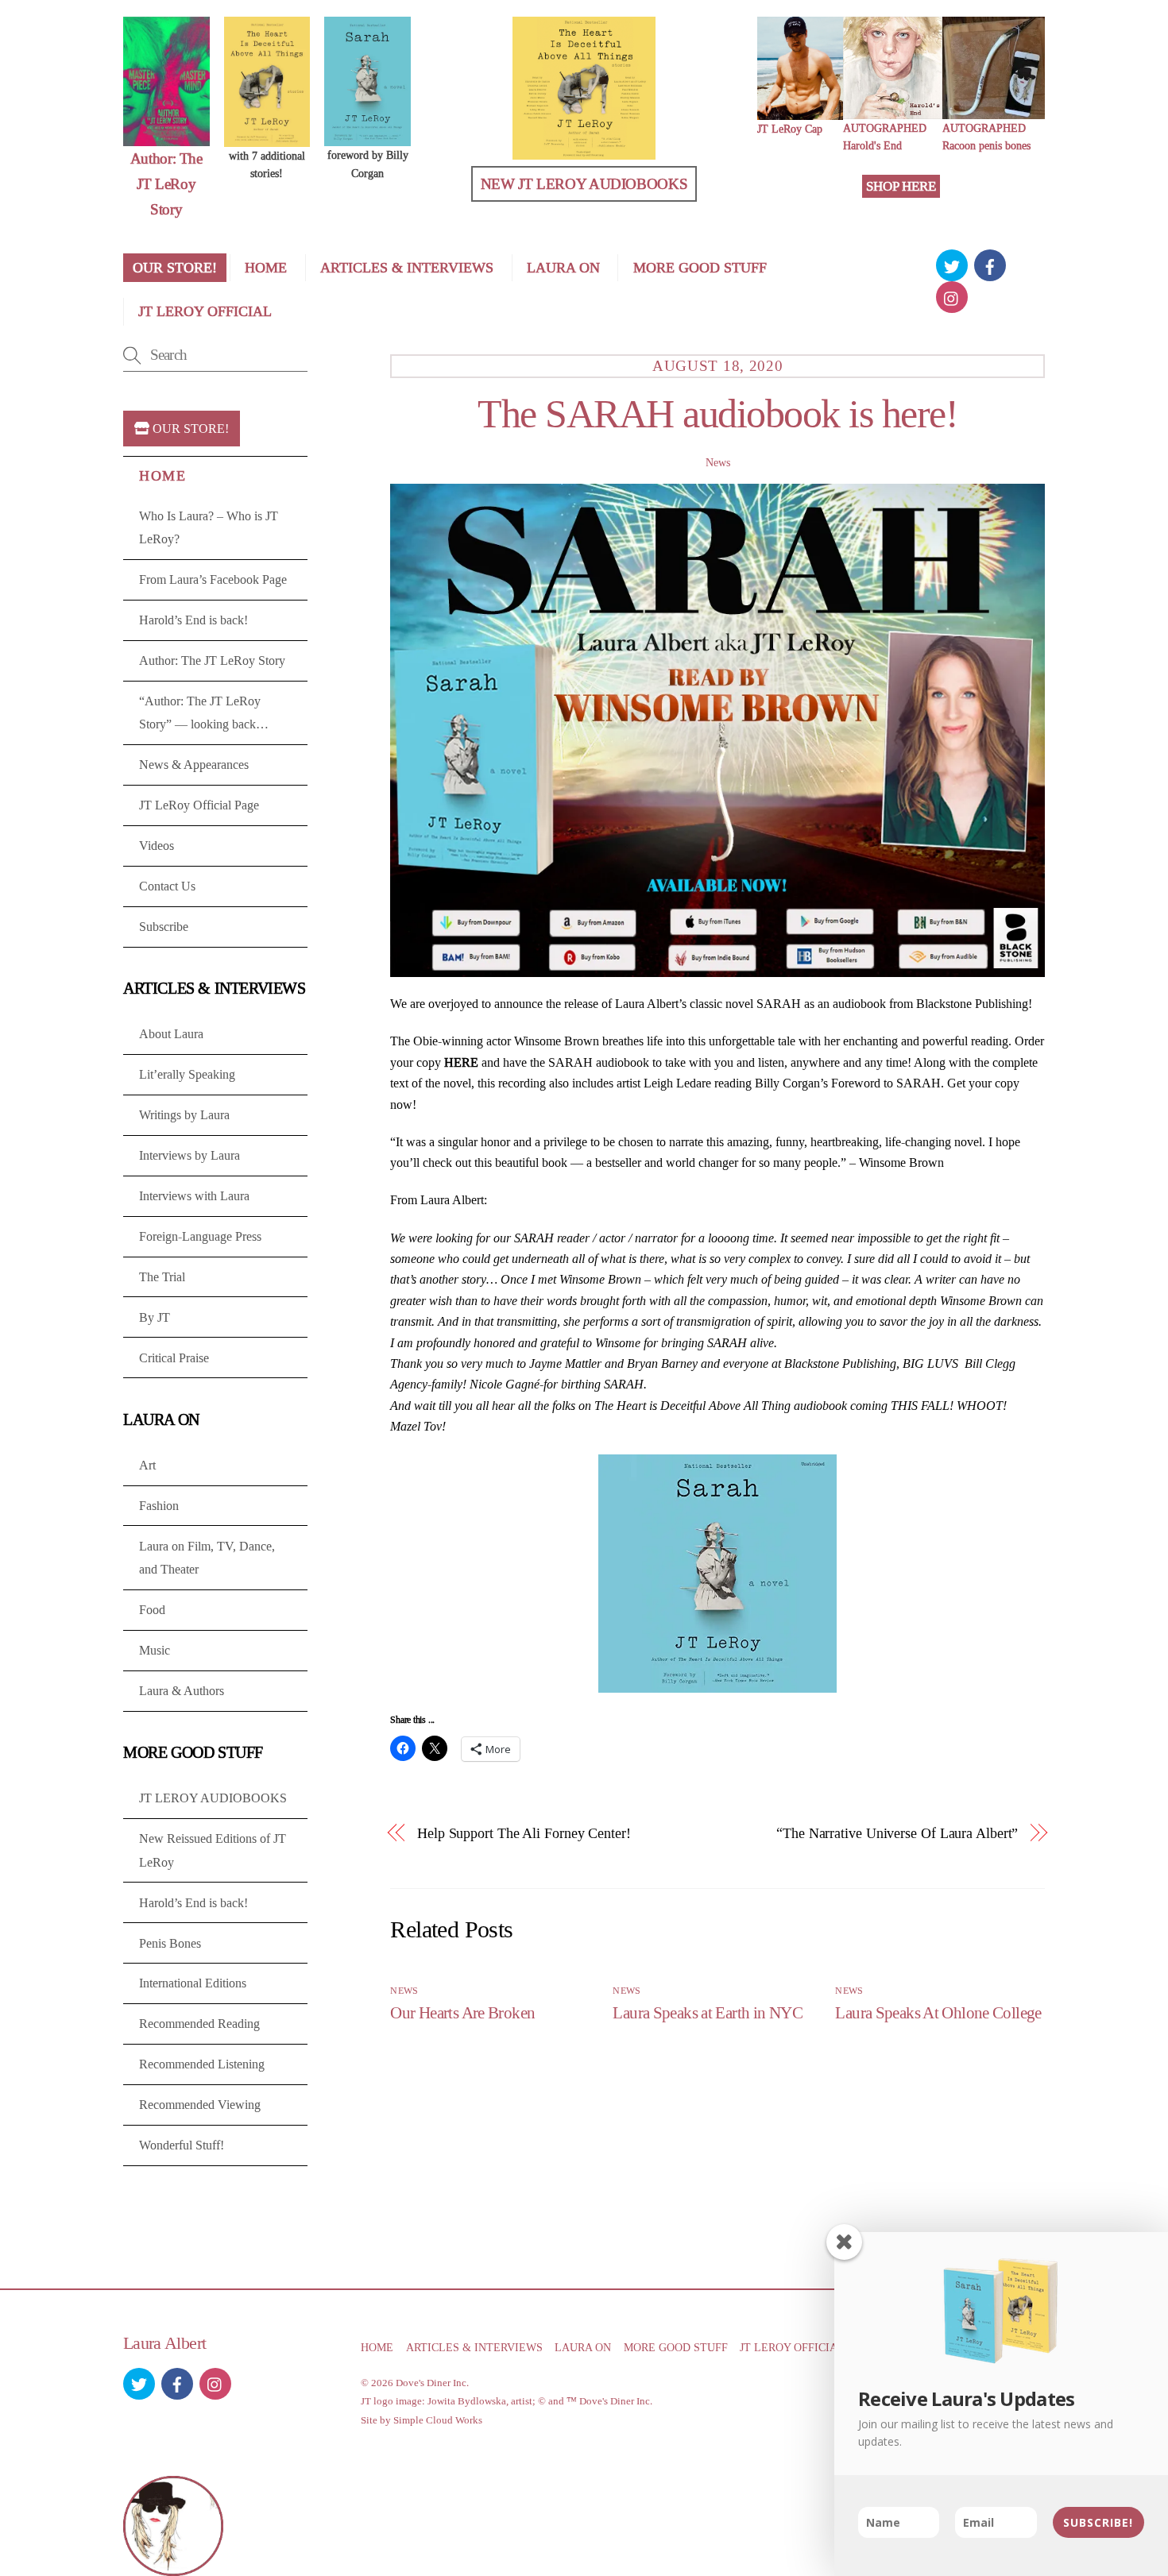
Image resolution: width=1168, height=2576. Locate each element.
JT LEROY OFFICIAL (205, 311)
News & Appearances (194, 765)
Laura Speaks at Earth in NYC (708, 2012)
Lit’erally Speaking (187, 1074)
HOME (266, 268)
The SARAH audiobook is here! (717, 414)
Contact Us (167, 886)
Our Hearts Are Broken (462, 2012)
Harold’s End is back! (193, 620)
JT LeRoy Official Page (199, 805)
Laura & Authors (182, 1691)
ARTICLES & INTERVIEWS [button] (474, 2347)
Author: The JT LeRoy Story (212, 660)
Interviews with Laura (194, 1196)
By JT (155, 1317)
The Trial (162, 1277)
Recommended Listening (202, 2064)
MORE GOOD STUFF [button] (676, 2347)
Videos (157, 846)
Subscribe (164, 927)
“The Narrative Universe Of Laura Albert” (897, 1833)
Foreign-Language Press (200, 1236)
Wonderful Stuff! (182, 2145)
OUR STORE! (175, 268)
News (718, 462)
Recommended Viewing (200, 2105)
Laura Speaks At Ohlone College (938, 2012)
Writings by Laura (184, 1115)
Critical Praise (174, 1358)
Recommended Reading (199, 2024)
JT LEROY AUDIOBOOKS (213, 1798)
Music (155, 1650)
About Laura (171, 1034)
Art (147, 1465)
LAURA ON (563, 268)
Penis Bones (170, 1943)
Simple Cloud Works (438, 2420)
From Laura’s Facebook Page (213, 579)
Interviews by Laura (190, 1155)
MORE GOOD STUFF (700, 268)
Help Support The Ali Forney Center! (524, 1833)
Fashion (159, 1506)
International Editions (193, 1983)
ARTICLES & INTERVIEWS (407, 268)
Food (152, 1610)
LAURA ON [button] (583, 2347)
